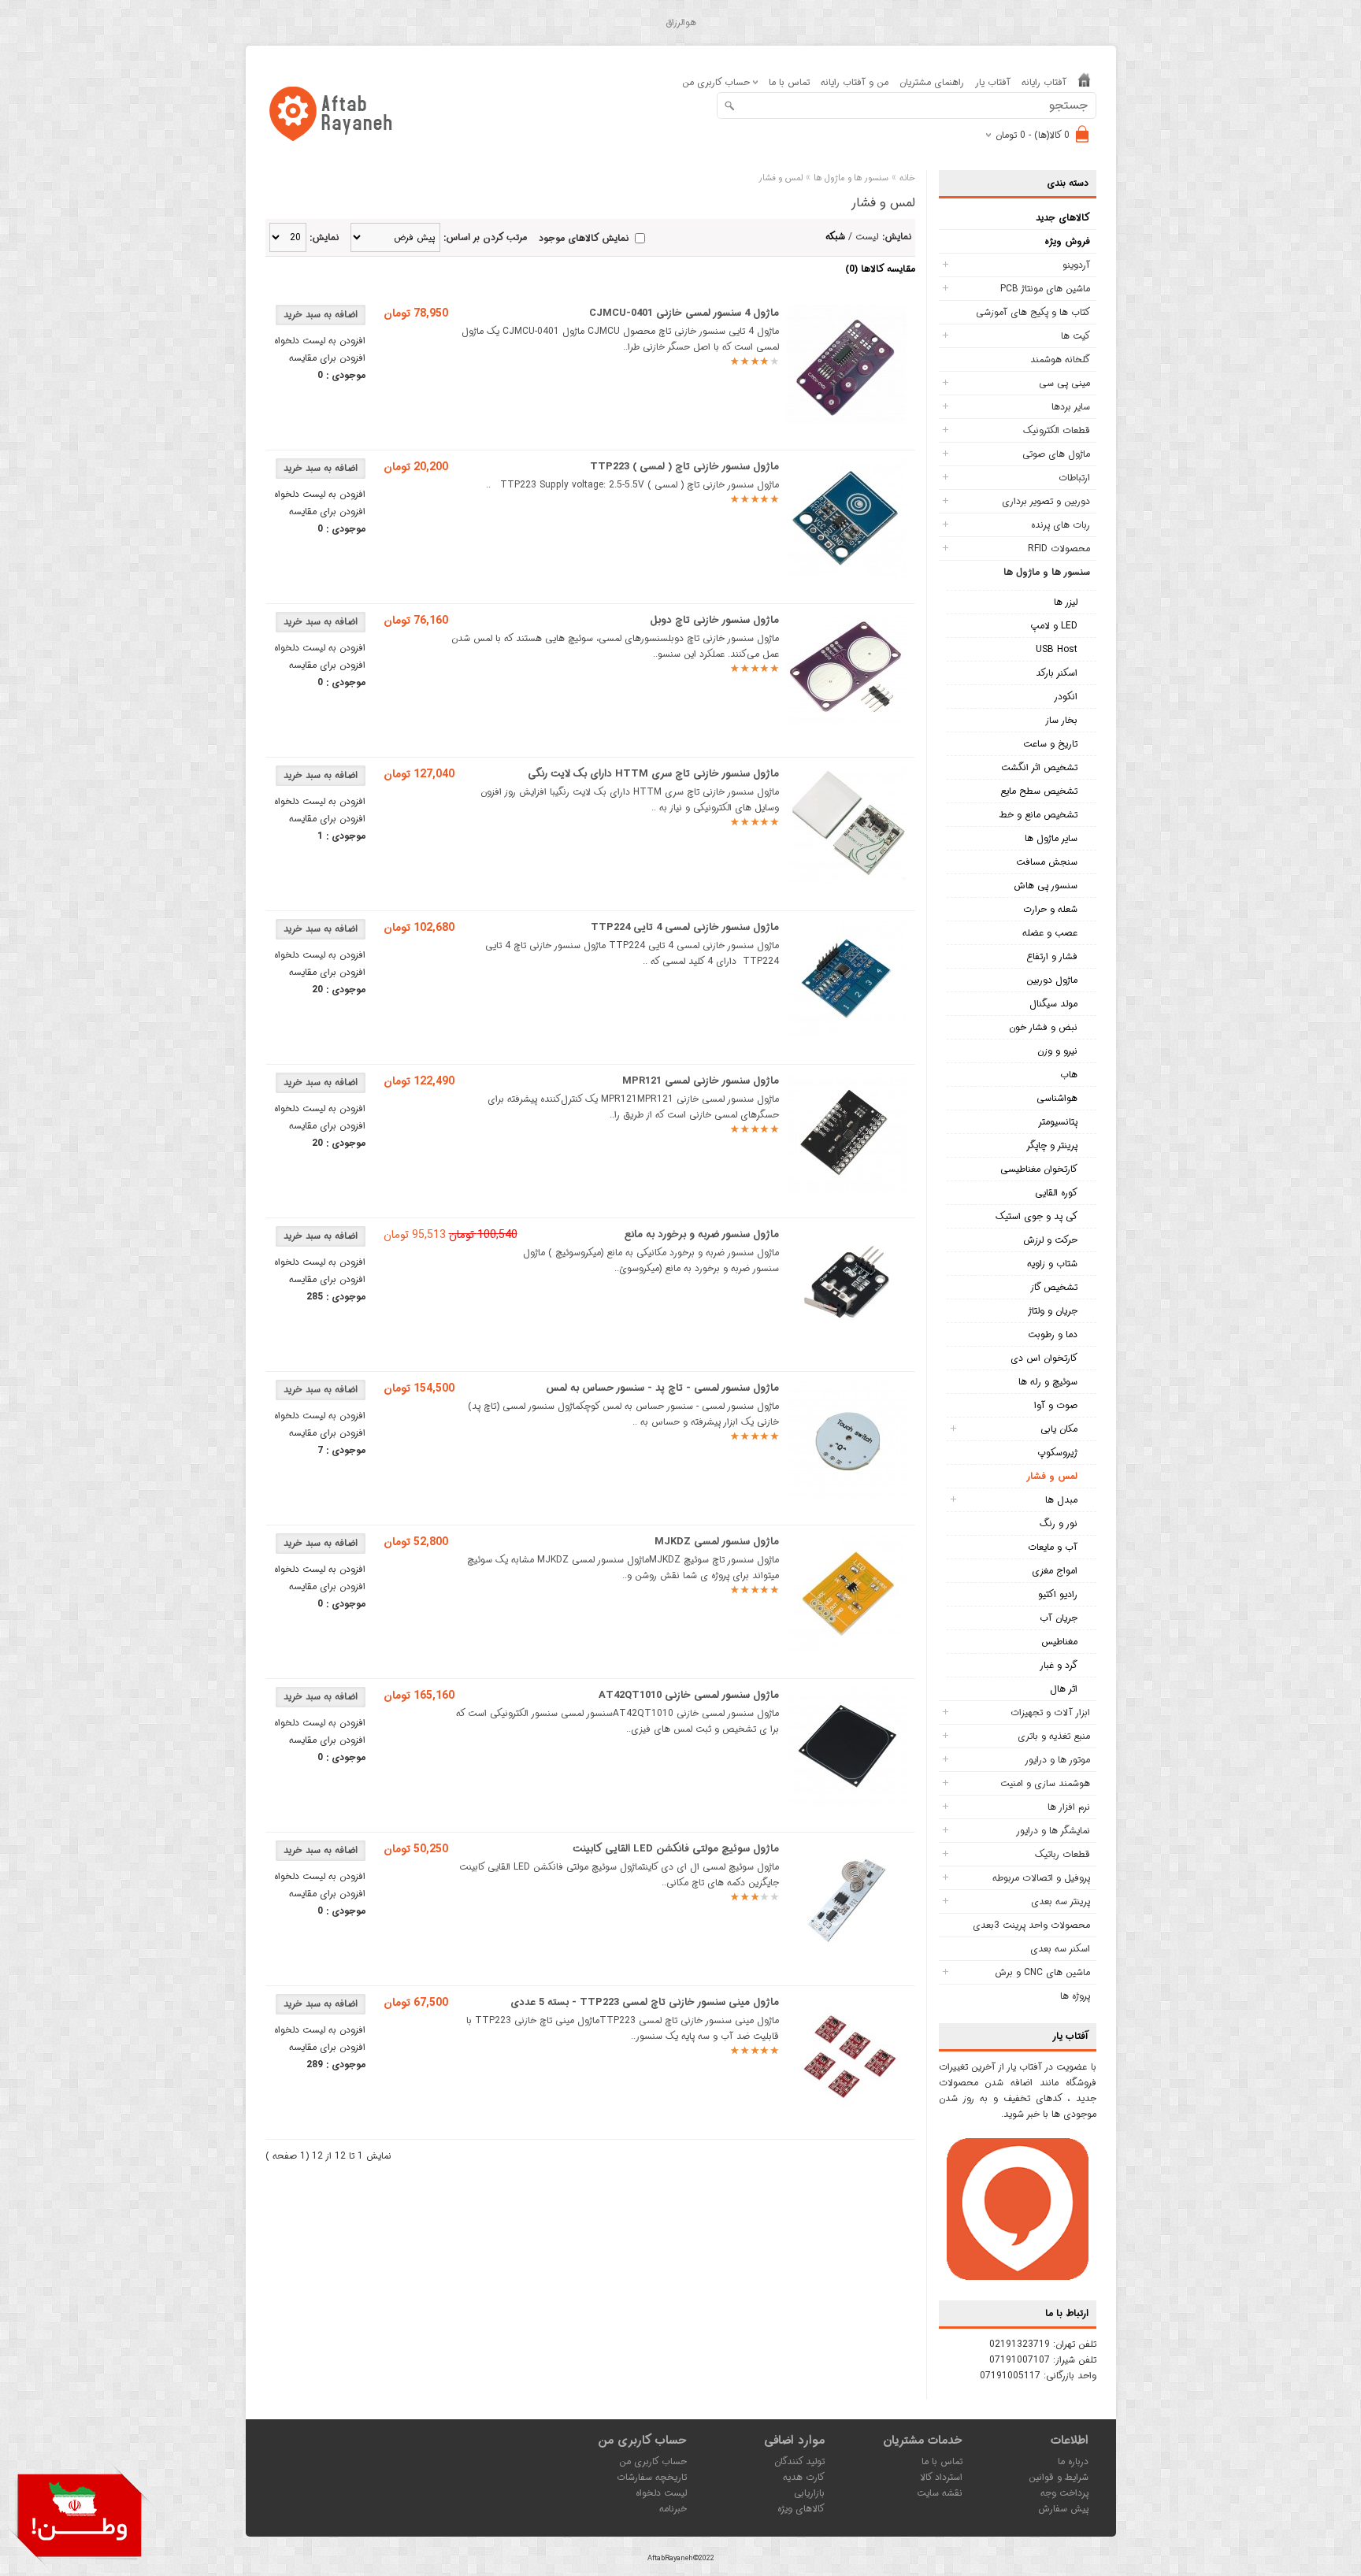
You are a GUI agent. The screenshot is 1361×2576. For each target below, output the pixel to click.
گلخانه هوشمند (1060, 360)
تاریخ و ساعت (1050, 744)
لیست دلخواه (661, 2493)
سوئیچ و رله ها (1048, 1382)
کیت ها (1075, 336)
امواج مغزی (1055, 1571)
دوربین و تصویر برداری (1046, 501)
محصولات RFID (1059, 549)
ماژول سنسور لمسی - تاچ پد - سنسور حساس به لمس (662, 1388)
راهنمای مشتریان (932, 82)
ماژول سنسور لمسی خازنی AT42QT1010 (689, 1695)
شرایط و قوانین (1059, 2477)
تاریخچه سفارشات (652, 2477)
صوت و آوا (1056, 1405)
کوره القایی (1056, 1193)
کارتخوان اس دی (1044, 1358)
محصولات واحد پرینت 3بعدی (1031, 1925)
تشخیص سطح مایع (1039, 791)
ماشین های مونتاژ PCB (1045, 289)
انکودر (1066, 697)
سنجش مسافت (1047, 862)
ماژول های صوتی (1056, 454)
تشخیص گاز (1054, 1287)
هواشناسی (1057, 1098)
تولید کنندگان (799, 2461)
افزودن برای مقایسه (327, 358)
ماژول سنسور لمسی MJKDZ (717, 1542)
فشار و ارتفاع (1052, 956)
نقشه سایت (940, 2493)
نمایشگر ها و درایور (1053, 1831)
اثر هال (1064, 1689)
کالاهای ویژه (801, 2509)
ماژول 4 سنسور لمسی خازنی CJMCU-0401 (684, 313)
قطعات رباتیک (1062, 1854)
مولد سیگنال (1053, 1004)
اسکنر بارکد (1057, 673)
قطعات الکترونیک (1057, 430)
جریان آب (1059, 1618)
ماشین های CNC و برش (1042, 1972)
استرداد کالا (941, 2477)
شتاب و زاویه (1052, 1264)
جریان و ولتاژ (1053, 1311)
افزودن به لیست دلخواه (320, 341)
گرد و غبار (1059, 1665)
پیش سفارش (1063, 2509)
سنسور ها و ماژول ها (1047, 572)
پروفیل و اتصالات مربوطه (1041, 1878)
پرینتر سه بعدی (1061, 1901)
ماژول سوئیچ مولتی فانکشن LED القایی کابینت (676, 1849)
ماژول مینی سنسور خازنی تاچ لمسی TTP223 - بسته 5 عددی (645, 2002)
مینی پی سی (1064, 383)
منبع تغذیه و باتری (1054, 1736)
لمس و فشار (1052, 1476)
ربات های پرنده (1061, 525)
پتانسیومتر (1058, 1122)
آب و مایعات (1053, 1547)
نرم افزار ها (1069, 1807)
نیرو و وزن (1057, 1051)
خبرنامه (673, 2509)
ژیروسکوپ (1057, 1453)
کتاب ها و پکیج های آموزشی (1033, 312)
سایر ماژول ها (1051, 838)
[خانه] (1084, 83)
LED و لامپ (1054, 626)
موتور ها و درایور (1057, 1760)
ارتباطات (1074, 478)
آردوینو (1076, 265)
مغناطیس (1059, 1642)
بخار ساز (1061, 720)
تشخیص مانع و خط (1038, 815)
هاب (1069, 1075)
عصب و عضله (1050, 933)
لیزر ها (1066, 602)
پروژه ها (1075, 1996)
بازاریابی (809, 2493)
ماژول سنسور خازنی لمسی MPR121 (701, 1081)
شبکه (835, 237)
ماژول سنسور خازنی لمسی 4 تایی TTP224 (685, 927)
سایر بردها (1071, 407)
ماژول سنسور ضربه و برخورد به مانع (702, 1234)
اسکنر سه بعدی (1060, 1949)
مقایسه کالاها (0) (880, 269)
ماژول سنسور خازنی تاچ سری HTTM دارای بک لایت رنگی (653, 774)
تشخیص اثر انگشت (1039, 767)
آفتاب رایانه (1044, 82)
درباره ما (1073, 2461)
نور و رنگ (1059, 1523)
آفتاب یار (993, 82)
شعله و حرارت (1050, 909)
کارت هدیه (804, 2477)
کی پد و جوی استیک (1037, 1216)
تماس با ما (789, 82)
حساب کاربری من (653, 2461)
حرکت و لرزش (1050, 1240)
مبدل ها (1061, 1500)
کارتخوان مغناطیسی (1039, 1169)
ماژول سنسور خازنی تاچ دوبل (714, 620)
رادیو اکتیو (1058, 1594)
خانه (907, 178)
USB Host (1057, 649)
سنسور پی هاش (1046, 886)
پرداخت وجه (1064, 2493)
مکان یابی (1059, 1429)
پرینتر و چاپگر (1052, 1145)
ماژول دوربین (1052, 980)
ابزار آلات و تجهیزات (1050, 1712)
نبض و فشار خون (1043, 1027)
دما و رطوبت (1053, 1334)
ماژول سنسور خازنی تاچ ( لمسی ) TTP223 (684, 467)
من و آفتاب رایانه (855, 82)
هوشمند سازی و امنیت (1045, 1783)
